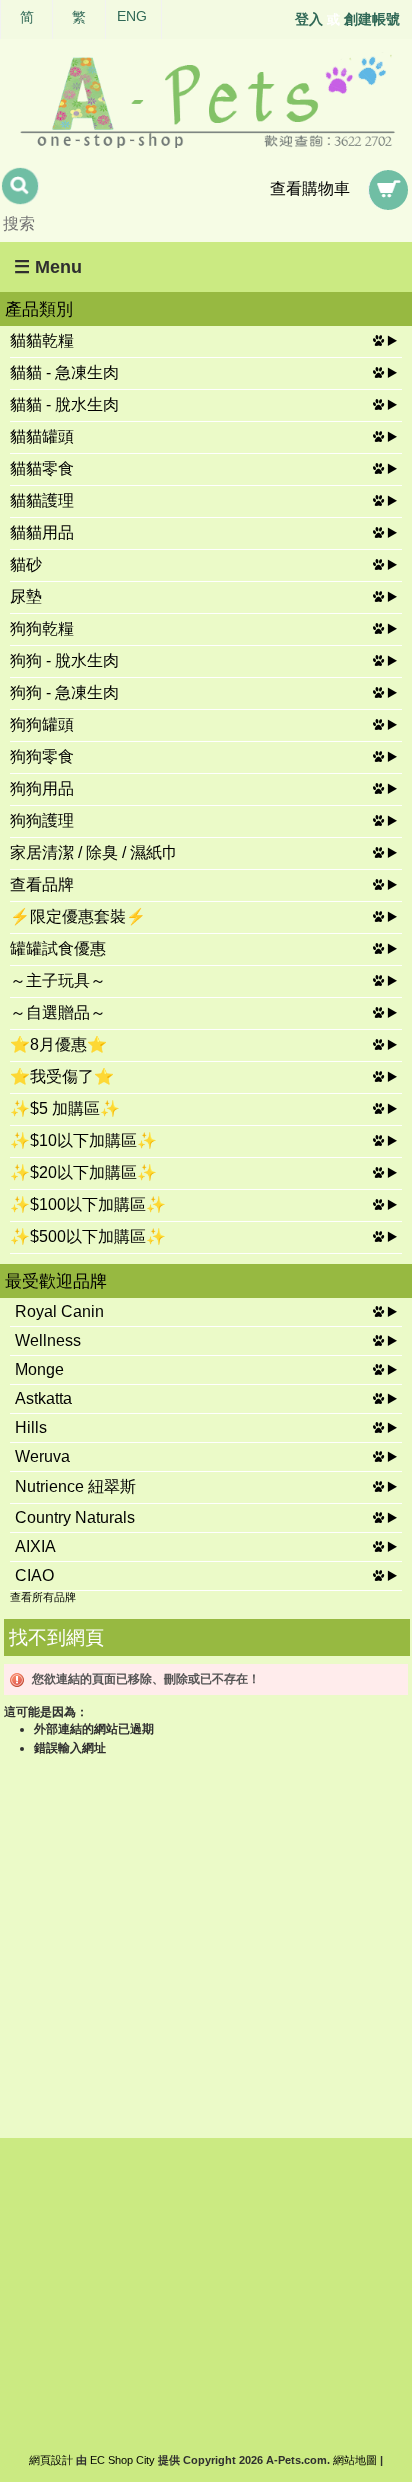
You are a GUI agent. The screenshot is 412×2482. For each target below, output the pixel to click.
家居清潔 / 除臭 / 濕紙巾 (94, 852)
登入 (309, 19)
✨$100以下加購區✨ (88, 1204)
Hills (31, 1427)
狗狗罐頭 (42, 724)
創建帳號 (372, 19)
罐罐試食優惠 (58, 948)
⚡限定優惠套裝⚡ (78, 916)
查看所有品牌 (43, 1597)
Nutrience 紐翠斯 (75, 1486)
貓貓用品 (42, 532)
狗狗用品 (42, 788)
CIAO (34, 1575)
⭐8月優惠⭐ (58, 1044)
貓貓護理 (42, 500)
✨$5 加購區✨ (65, 1108)
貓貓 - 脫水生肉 (64, 404)
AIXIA (35, 1546)
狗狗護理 (42, 820)
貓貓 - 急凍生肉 (64, 372)
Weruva (42, 1456)
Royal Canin (59, 1311)
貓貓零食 (42, 468)
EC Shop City (122, 2460)
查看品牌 (42, 884)
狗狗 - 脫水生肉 (64, 660)
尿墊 (26, 596)
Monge (39, 1369)
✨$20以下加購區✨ (83, 1172)
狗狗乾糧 (42, 628)
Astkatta (43, 1398)
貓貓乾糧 (42, 340)
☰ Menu (48, 267)
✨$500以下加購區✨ (88, 1236)
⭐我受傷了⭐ (62, 1076)
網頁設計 (51, 2460)
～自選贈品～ (58, 1012)
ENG (132, 16)
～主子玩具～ (58, 980)
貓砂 (26, 564)
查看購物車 (310, 188)
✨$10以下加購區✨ (83, 1140)
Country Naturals (75, 1517)
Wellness (48, 1340)
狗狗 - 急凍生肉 (64, 692)
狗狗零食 (42, 756)
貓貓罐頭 (42, 436)
